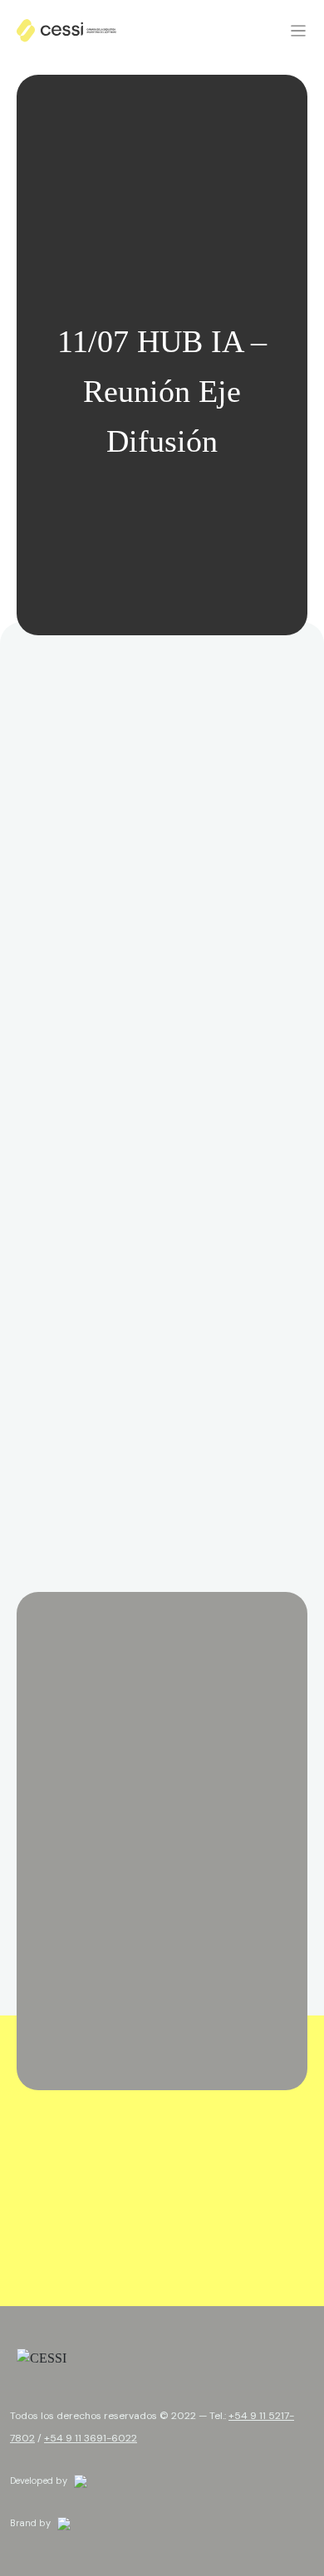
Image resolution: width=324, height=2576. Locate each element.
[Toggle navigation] (298, 30)
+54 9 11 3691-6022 (91, 2438)
